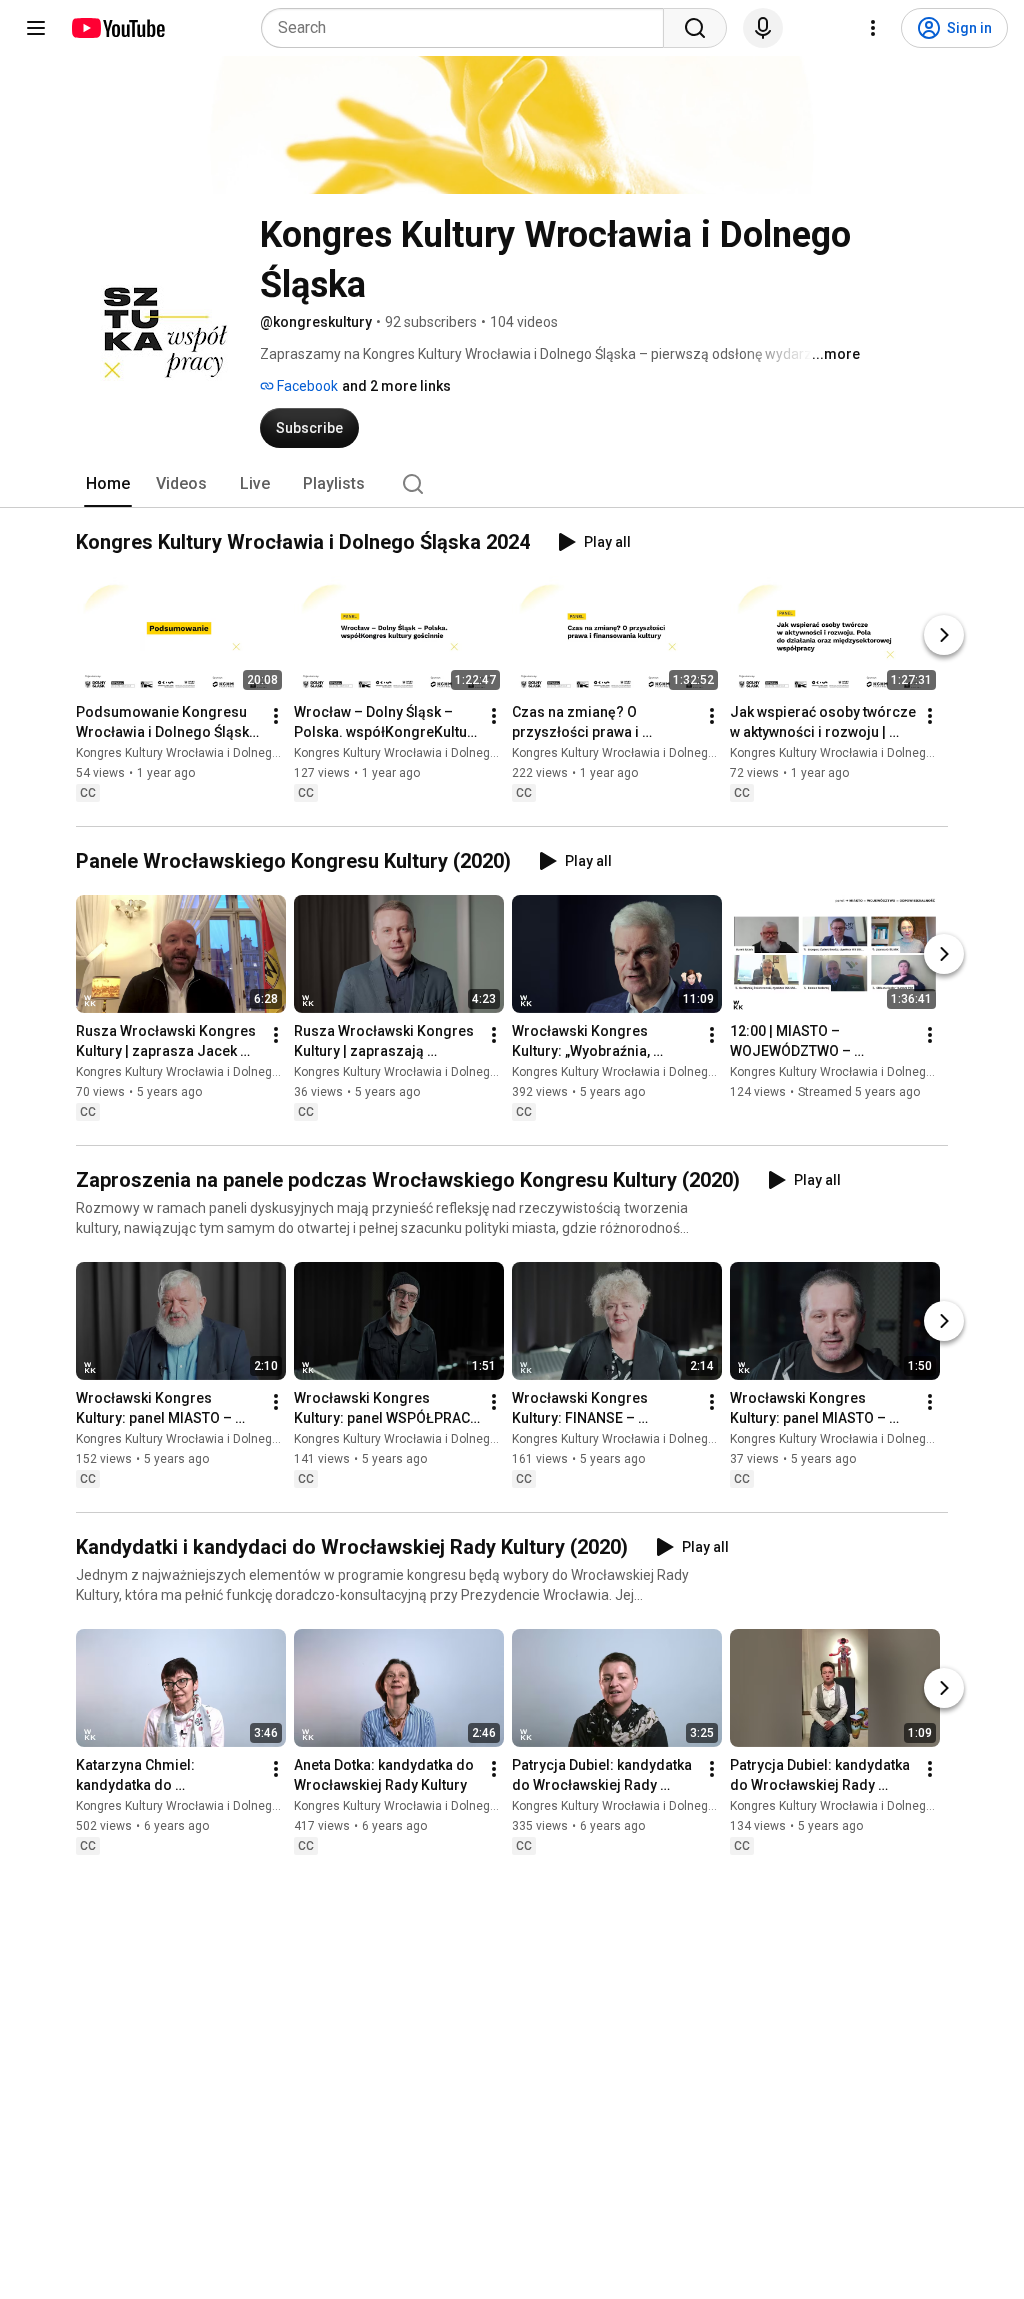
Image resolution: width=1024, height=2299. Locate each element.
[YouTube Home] (117, 28)
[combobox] (468, 28)
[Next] (944, 635)
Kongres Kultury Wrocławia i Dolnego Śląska (197, 753)
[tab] (108, 484)
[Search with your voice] (763, 28)
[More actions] (276, 716)
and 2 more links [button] (396, 386)
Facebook (306, 386)
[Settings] (873, 28)
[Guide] (36, 28)
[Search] (695, 28)
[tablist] (512, 484)
